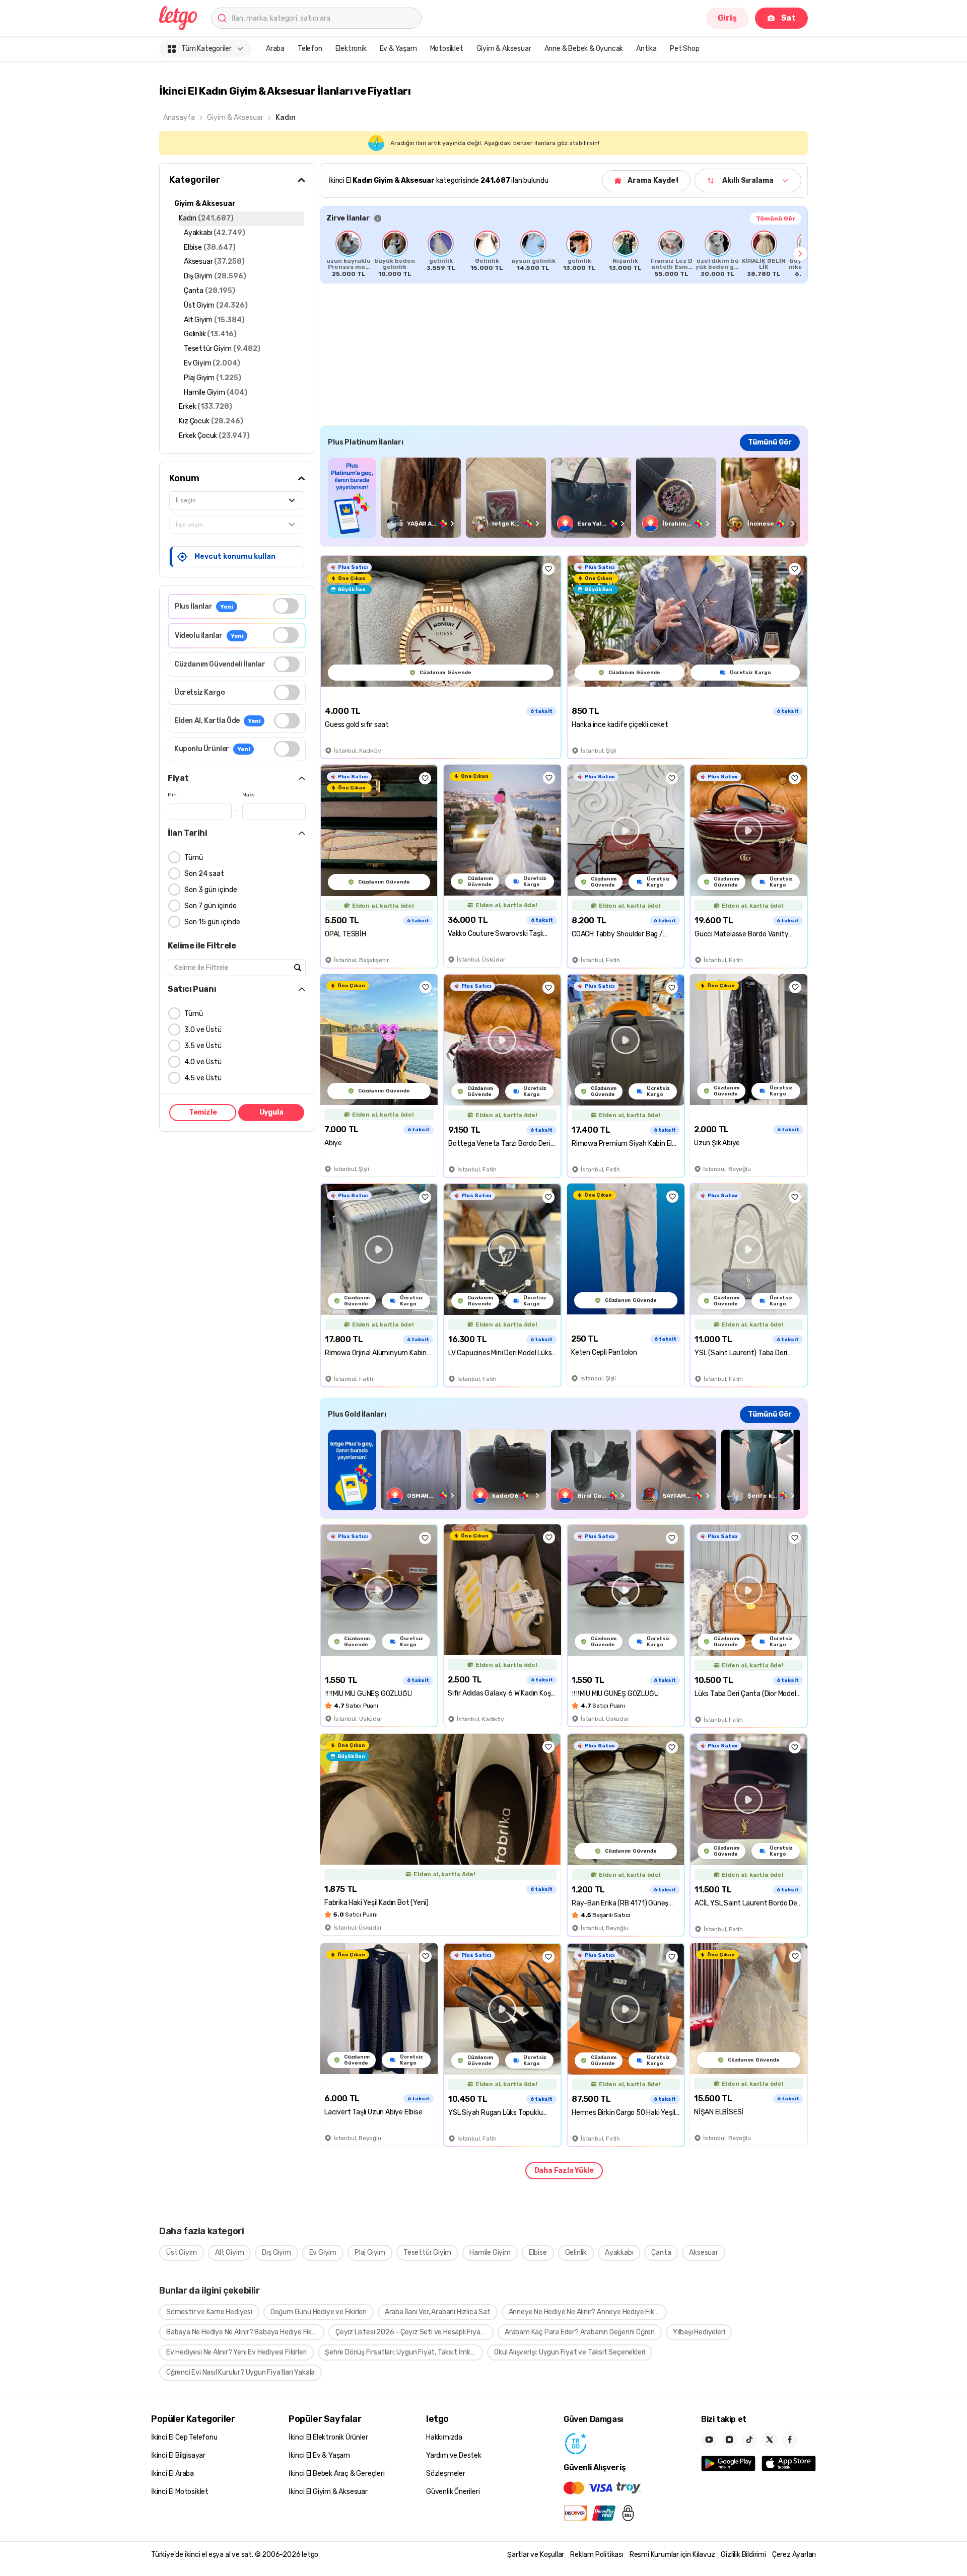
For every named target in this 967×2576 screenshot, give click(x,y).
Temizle (203, 1112)
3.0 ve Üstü (203, 1030)
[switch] (286, 606)
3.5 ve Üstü (203, 1046)
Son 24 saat (204, 874)
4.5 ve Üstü (203, 1078)
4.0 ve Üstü (203, 1062)
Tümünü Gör (776, 218)
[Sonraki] (800, 254)
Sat (788, 18)
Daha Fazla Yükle (564, 2170)
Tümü (194, 858)
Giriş (727, 18)
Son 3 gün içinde (211, 890)
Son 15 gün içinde (212, 922)
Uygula (271, 1112)
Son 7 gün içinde (211, 906)
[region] (564, 254)
